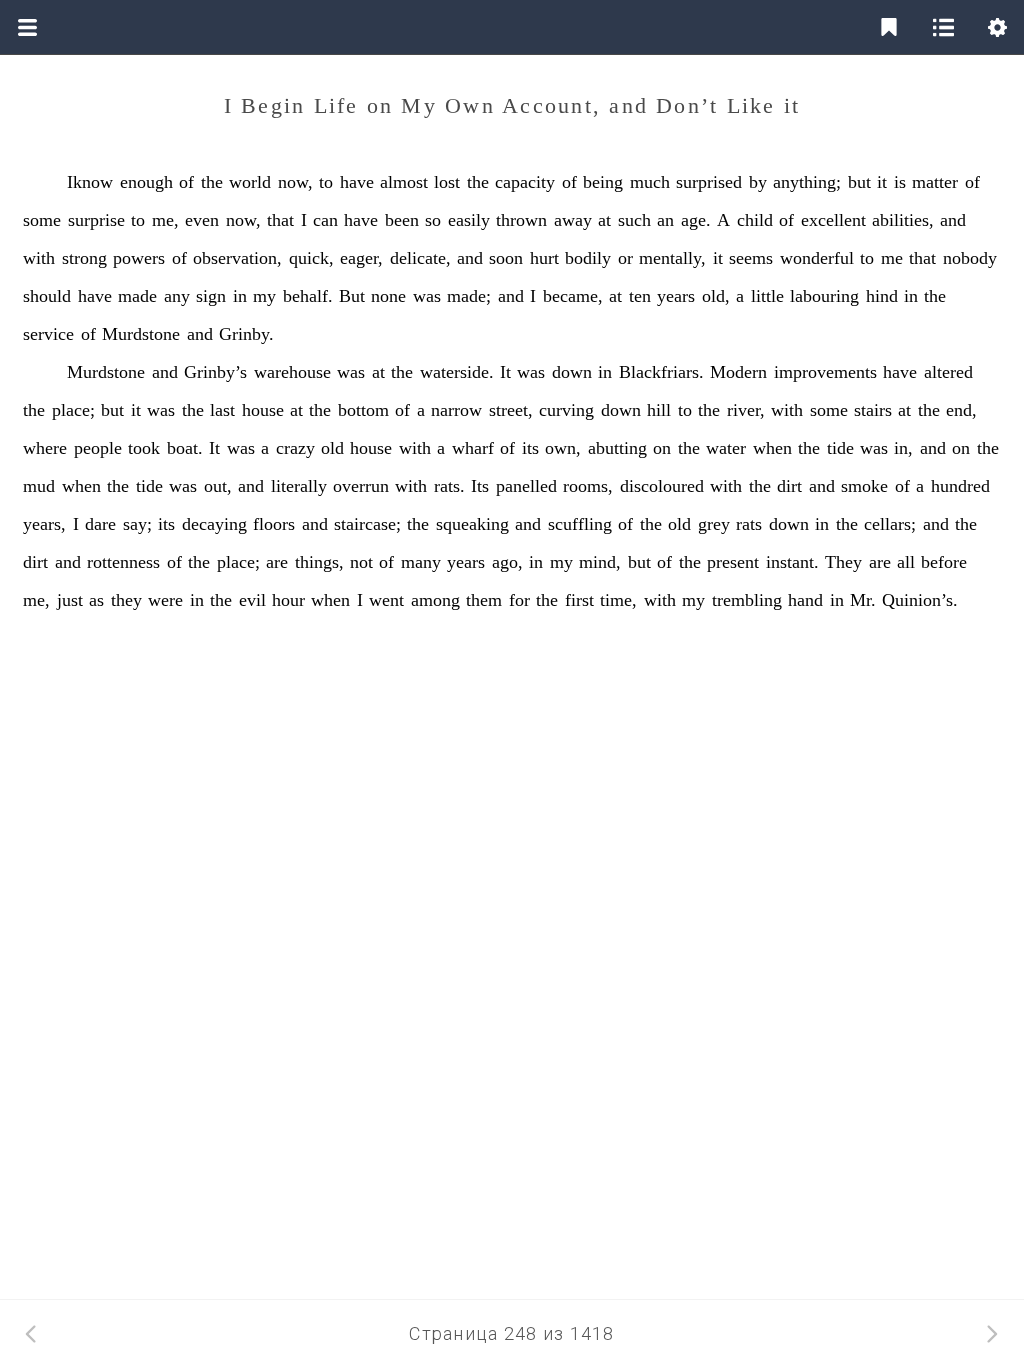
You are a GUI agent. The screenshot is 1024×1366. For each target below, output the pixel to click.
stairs (873, 410)
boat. (185, 448)
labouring (824, 296)
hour (288, 600)
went (386, 600)
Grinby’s (215, 372)
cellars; (890, 524)
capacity (525, 182)
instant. (792, 562)
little (767, 296)
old (332, 448)
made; (469, 296)
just (70, 600)
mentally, (672, 258)
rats (749, 524)
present (733, 562)
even (202, 220)
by (758, 182)
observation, (237, 258)
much (650, 182)
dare (100, 524)
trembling (747, 600)
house (263, 410)
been (402, 220)
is (900, 182)
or (625, 258)
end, (961, 410)
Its (480, 486)
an (665, 220)
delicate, (420, 258)
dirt (789, 486)
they (126, 600)
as (96, 600)
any (177, 296)
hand (805, 600)
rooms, (588, 486)
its (530, 448)
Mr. (863, 600)
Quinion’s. (920, 600)
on (662, 448)
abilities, (903, 220)
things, (319, 562)
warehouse (292, 372)
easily (469, 220)
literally (299, 486)
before (944, 562)
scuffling (580, 524)
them (484, 600)
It (505, 372)
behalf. (308, 296)
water (726, 448)
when (772, 448)
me (892, 258)
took (144, 448)
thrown (521, 220)
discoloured (662, 486)
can (325, 220)
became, (573, 296)
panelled (526, 486)
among (435, 600)
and (953, 220)
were (165, 600)
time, (618, 600)
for (519, 600)
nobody (970, 258)
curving (566, 410)
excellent (833, 220)
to (326, 182)
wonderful (817, 258)
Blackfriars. (661, 372)
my (264, 296)
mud (39, 486)
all (906, 562)
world (250, 182)
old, (716, 296)
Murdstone (141, 334)
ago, (507, 562)
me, (165, 220)
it (882, 182)
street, (511, 410)
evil (252, 600)
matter (935, 182)
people (98, 448)
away (573, 220)
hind (882, 296)
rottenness (123, 562)
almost (404, 182)
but (859, 182)
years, (44, 524)
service (48, 334)
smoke (864, 486)
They (843, 562)
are (277, 562)
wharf (473, 448)
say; (137, 524)
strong (84, 258)
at (604, 220)
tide (840, 448)
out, (218, 486)
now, (295, 182)
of (186, 182)
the (212, 182)
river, (746, 410)
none (388, 296)
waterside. (457, 372)
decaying (214, 524)
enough (146, 182)
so (433, 220)
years (676, 296)
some (42, 220)
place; (73, 410)
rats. (449, 486)
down (572, 372)
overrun (361, 486)
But (352, 296)
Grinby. (246, 334)
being (603, 182)
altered (948, 372)
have (357, 182)
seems (751, 258)
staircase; (367, 524)
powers (139, 258)
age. (696, 220)
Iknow (90, 182)
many (421, 562)
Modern (738, 372)
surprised (709, 182)
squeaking (472, 524)
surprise (96, 220)
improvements (825, 372)
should (47, 296)
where (45, 448)
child (755, 220)
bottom (363, 410)
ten (640, 296)
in (240, 296)
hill (659, 410)
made (137, 296)
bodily (588, 258)
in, (903, 448)
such (634, 220)
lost (447, 182)
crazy (295, 448)
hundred (960, 486)
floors (274, 524)
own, (563, 448)
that (280, 220)
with (39, 258)
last (222, 410)
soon (506, 258)
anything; (807, 182)
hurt (544, 258)
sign (211, 296)
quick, (311, 258)
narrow (456, 410)
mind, (600, 562)
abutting (617, 448)
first (579, 600)
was (427, 296)
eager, (361, 258)
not (361, 562)
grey (714, 524)
